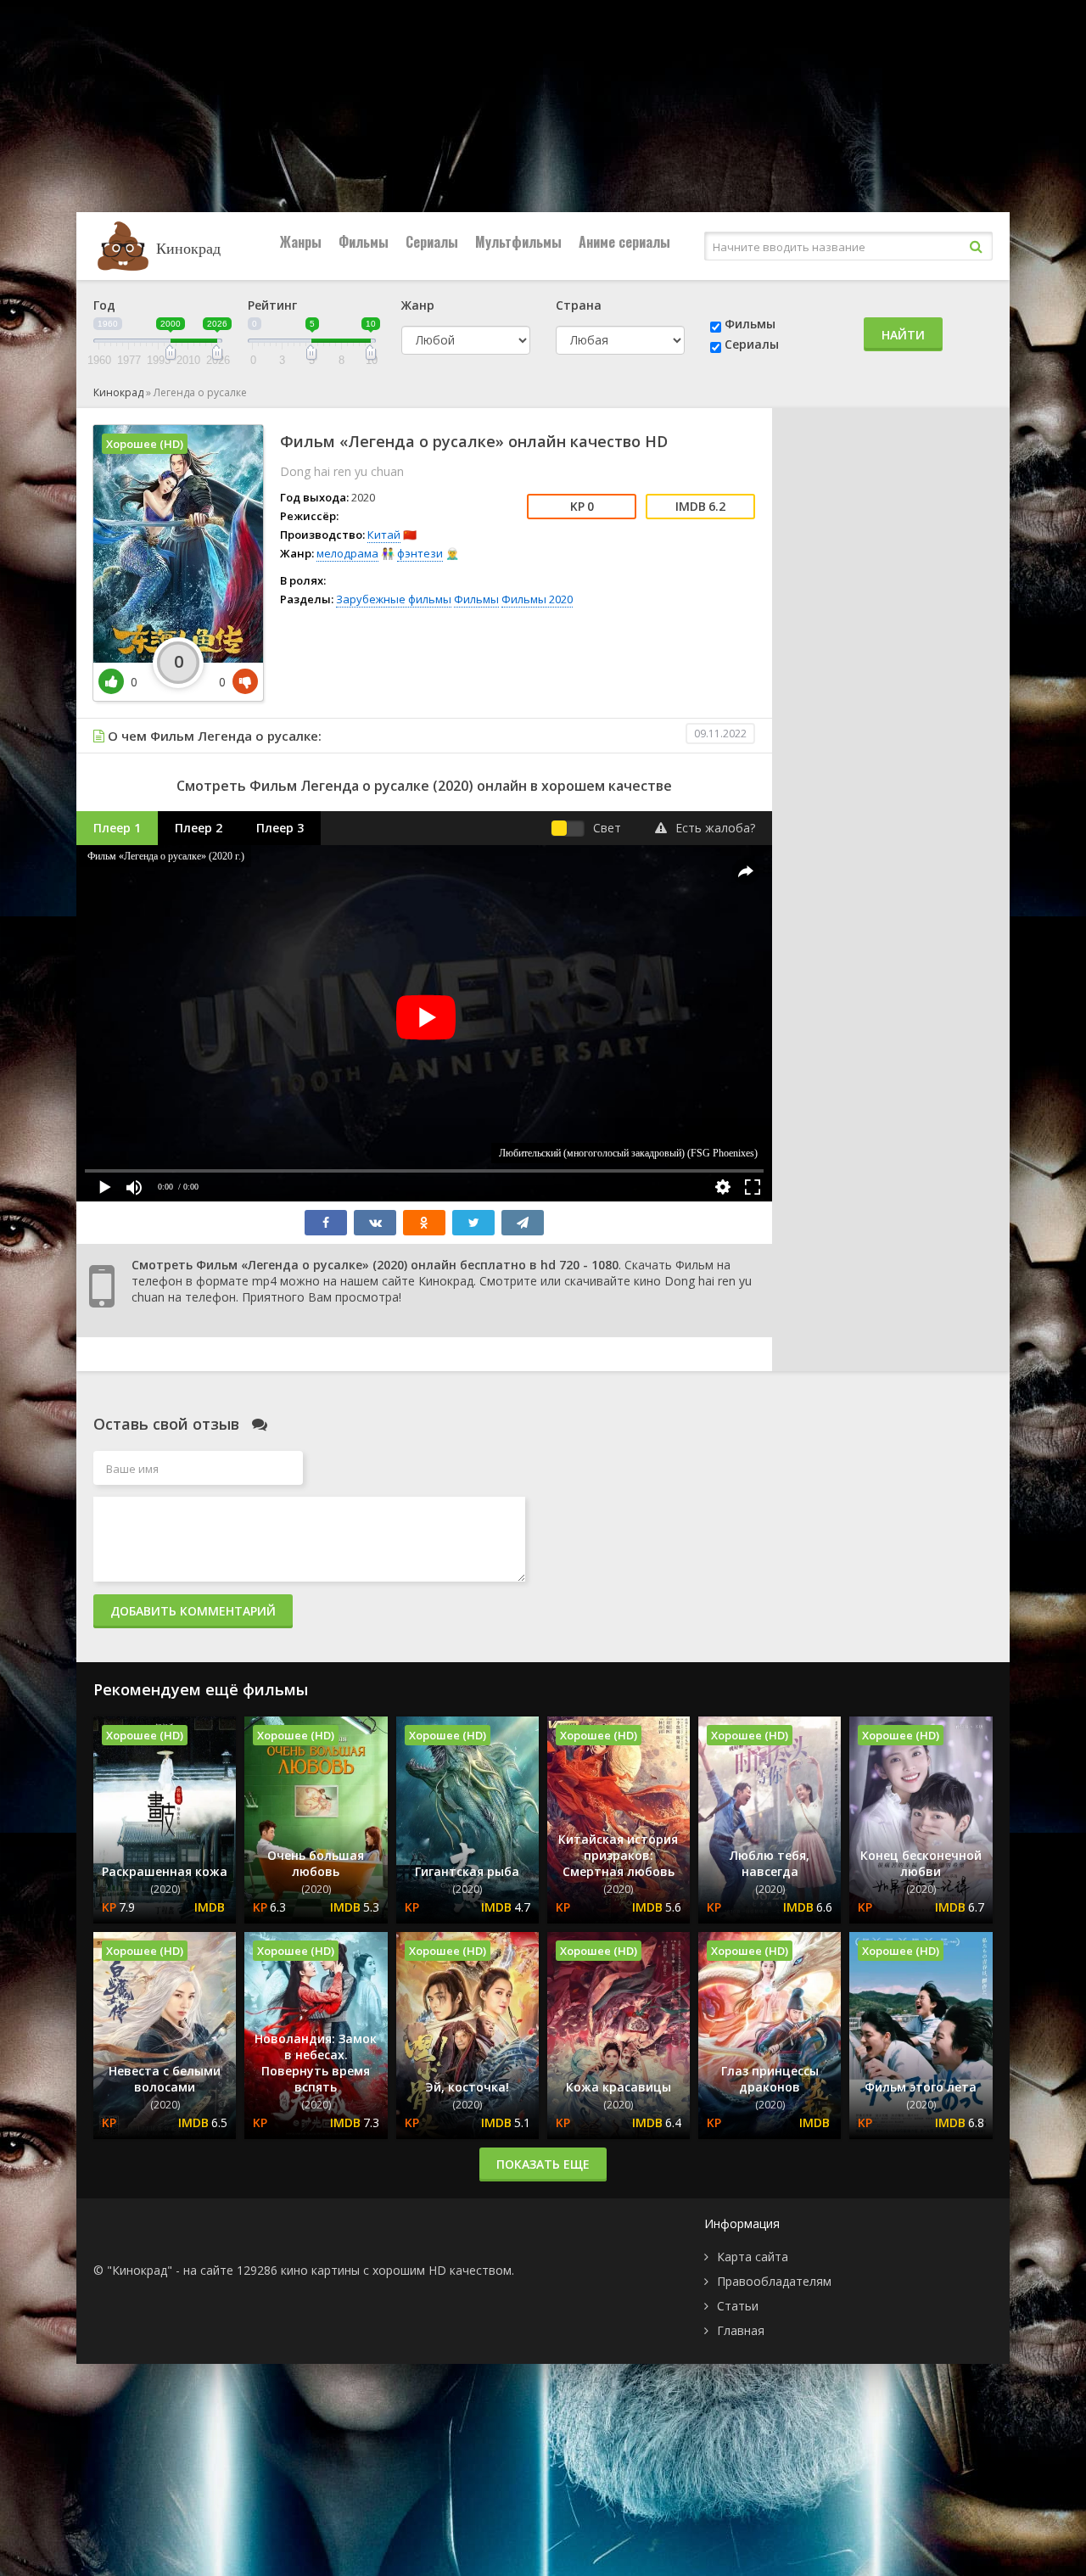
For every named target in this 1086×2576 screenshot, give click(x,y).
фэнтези (420, 553)
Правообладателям (774, 2281)
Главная (741, 2330)
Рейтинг (272, 305)
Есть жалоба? (715, 828)
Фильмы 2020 (537, 599)
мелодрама (347, 553)
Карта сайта (753, 2257)
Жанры (301, 242)
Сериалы (432, 242)
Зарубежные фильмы (394, 599)
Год (104, 305)
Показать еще (543, 2164)
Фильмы (364, 242)
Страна (579, 305)
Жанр (418, 305)
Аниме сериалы (624, 242)
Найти (903, 335)
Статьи (738, 2306)
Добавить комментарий (193, 1611)
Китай (384, 535)
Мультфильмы (518, 242)
